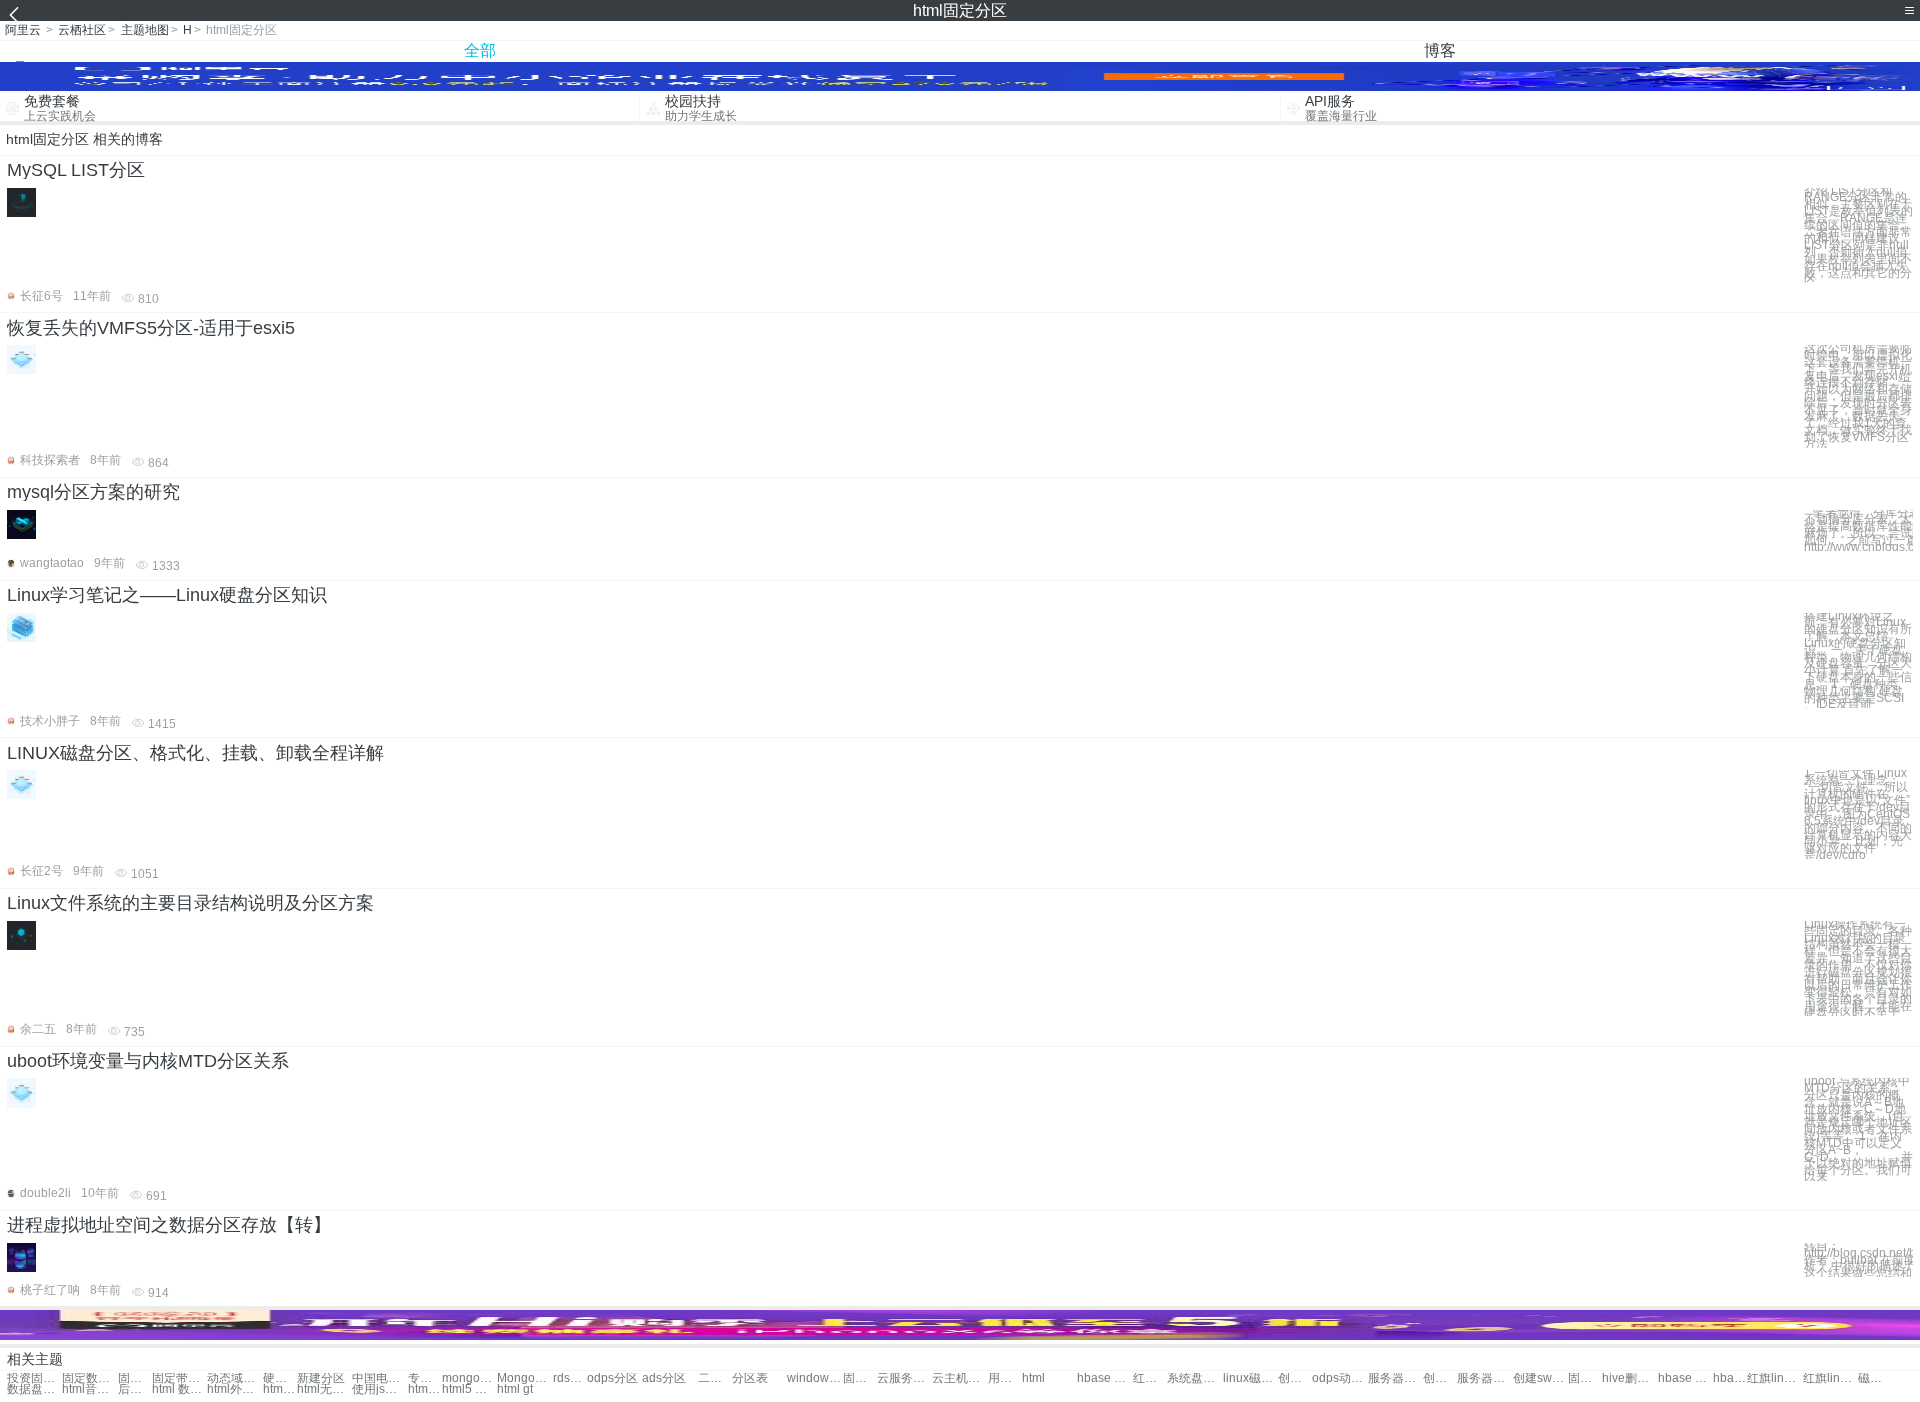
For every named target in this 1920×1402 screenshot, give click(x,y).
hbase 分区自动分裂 (1685, 1378)
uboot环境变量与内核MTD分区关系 (148, 1061)
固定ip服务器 (860, 1378)
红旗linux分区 (1150, 1378)
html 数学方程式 (179, 1389)
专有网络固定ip (425, 1378)
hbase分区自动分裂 (1730, 1378)
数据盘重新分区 (34, 1389)
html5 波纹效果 (469, 1389)
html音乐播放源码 (89, 1389)
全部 (480, 50)
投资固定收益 (34, 1378)
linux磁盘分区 (1250, 1378)
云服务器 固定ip (904, 1378)
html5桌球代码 (425, 1389)
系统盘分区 (1194, 1378)
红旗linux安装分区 (1830, 1378)
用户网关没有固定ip (1005, 1378)
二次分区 (715, 1378)
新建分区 (321, 1378)
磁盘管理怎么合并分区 (1875, 1378)
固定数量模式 (89, 1378)
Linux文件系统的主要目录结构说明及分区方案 (190, 903)
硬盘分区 (280, 1378)
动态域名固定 (234, 1378)
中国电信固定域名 (379, 1378)
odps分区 (612, 1378)
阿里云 (23, 30)
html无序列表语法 (324, 1389)
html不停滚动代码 (280, 1389)
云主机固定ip (959, 1378)
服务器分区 (1395, 1378)
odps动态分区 (1339, 1378)
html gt (515, 1389)
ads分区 (664, 1378)
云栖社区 (82, 30)
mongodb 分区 (469, 1378)
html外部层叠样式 (234, 1389)
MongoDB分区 (524, 1378)
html (1033, 1378)
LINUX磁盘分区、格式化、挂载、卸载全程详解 (195, 753)
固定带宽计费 (135, 1378)
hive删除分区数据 (1629, 1378)
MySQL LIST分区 (76, 170)
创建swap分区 (1540, 1378)
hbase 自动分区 (1104, 1378)
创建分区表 (1295, 1378)
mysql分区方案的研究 (93, 492)
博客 (1440, 50)
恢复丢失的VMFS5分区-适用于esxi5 (151, 328)
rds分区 (570, 1378)
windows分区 (814, 1378)
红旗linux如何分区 (1774, 1378)
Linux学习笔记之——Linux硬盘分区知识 (167, 595)
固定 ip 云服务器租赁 (1585, 1378)
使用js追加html (379, 1389)
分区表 (750, 1378)
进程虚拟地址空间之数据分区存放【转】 (169, 1225)
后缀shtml (135, 1389)
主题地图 (145, 30)
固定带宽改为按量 (179, 1378)
